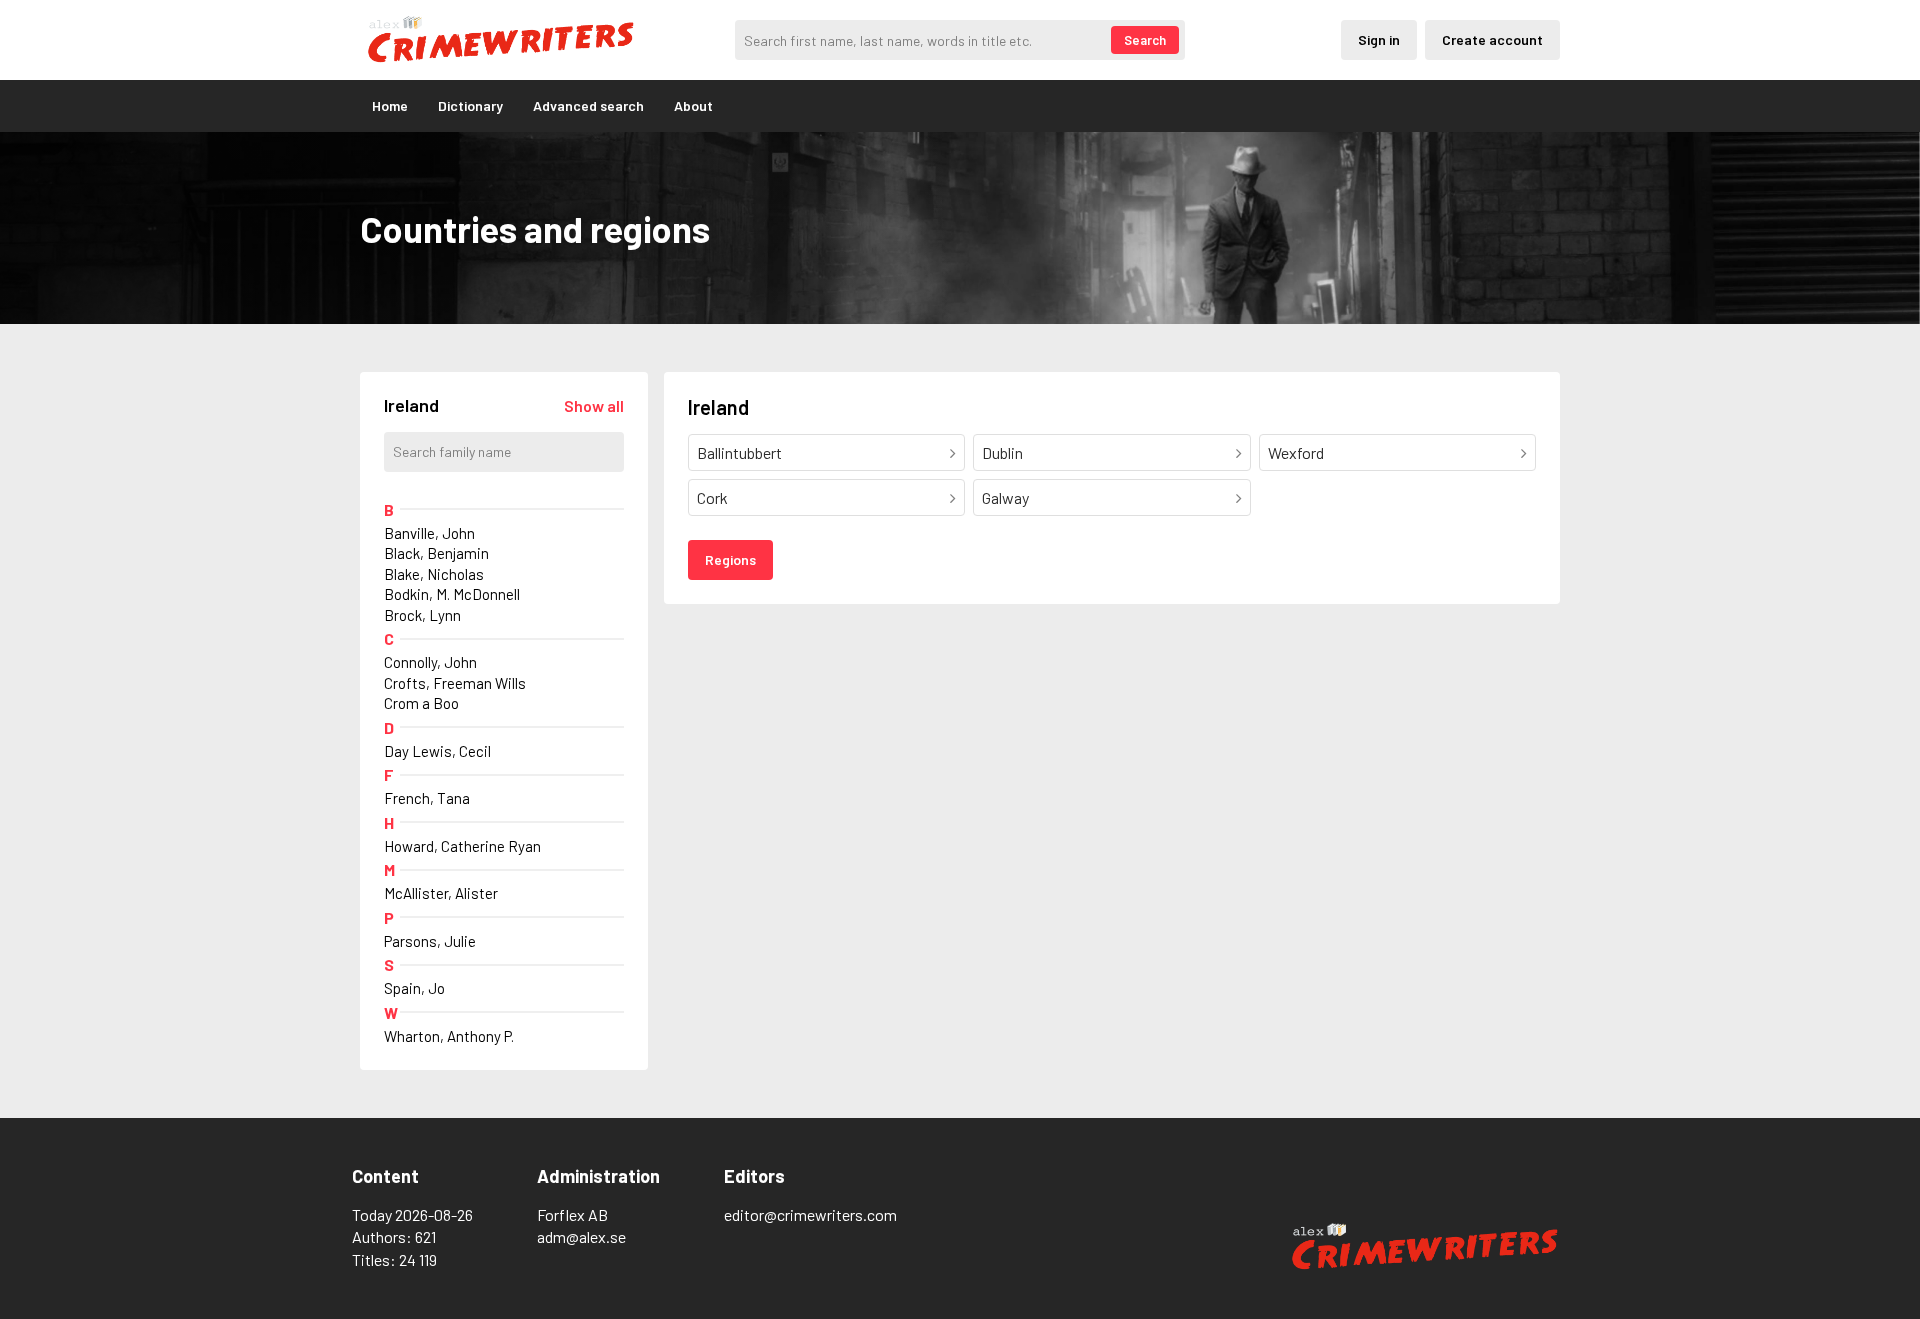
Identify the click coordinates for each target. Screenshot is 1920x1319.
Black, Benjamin (436, 553)
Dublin (1002, 452)
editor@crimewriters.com (810, 1214)
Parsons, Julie (430, 941)
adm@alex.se (581, 1236)
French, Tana (427, 798)
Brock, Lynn (422, 615)
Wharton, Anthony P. (449, 1036)
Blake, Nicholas (434, 574)
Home (390, 105)
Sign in (1379, 39)
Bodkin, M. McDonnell (452, 594)
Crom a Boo (421, 703)
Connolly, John (430, 662)
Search (1145, 40)
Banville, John (429, 533)
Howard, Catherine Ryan (462, 846)
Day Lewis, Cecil (437, 751)
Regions (730, 559)
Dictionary (470, 105)
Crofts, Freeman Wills (455, 683)
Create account (1492, 39)
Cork (712, 497)
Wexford (1296, 452)
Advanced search (588, 105)
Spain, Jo (414, 988)
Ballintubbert (739, 452)
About (693, 105)
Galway (1005, 497)
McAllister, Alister (441, 893)
